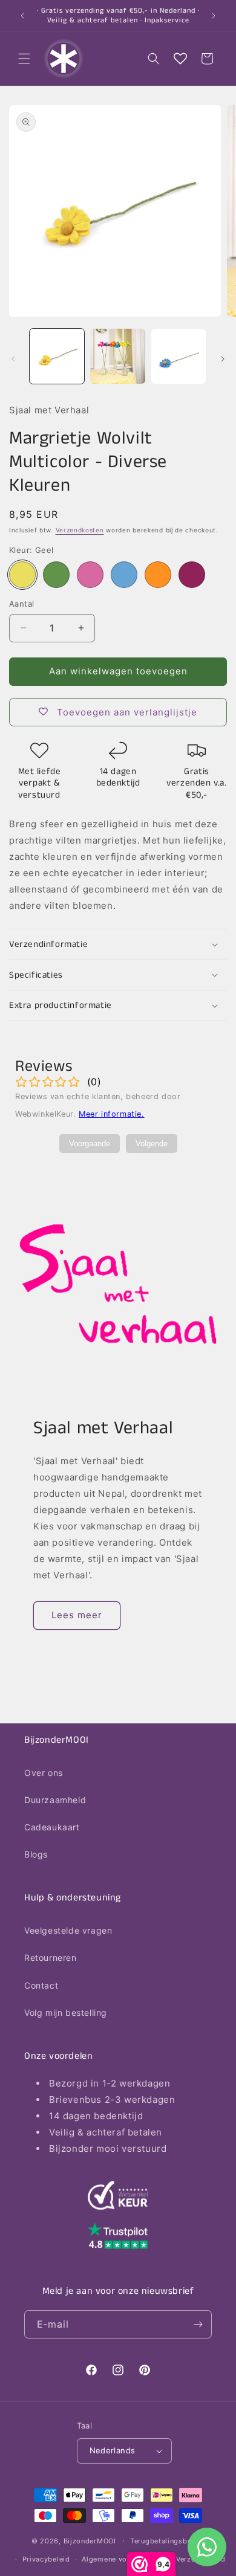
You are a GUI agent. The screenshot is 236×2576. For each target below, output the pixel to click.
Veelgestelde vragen (68, 1930)
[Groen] (56, 575)
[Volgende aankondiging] (214, 16)
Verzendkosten (80, 530)
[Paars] (192, 575)
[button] (24, 59)
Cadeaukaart (52, 1827)
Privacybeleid (46, 2559)
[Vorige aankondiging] (22, 16)
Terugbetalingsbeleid (167, 2541)
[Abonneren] (198, 2324)
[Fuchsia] (90, 575)
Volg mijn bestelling (66, 2013)
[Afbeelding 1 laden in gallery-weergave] (57, 356)
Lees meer (77, 1615)
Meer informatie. (112, 1114)
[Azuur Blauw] (124, 575)
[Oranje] (158, 575)
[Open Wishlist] (180, 59)
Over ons (44, 1773)
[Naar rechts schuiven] (223, 359)
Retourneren (51, 1958)
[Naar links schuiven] (13, 359)
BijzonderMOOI (90, 2540)
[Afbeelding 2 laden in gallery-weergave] (117, 356)
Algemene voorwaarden (123, 2559)
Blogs (36, 1854)
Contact (41, 1985)
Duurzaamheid (55, 1800)
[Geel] (22, 575)
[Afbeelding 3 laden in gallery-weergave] (179, 356)
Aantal (21, 604)
